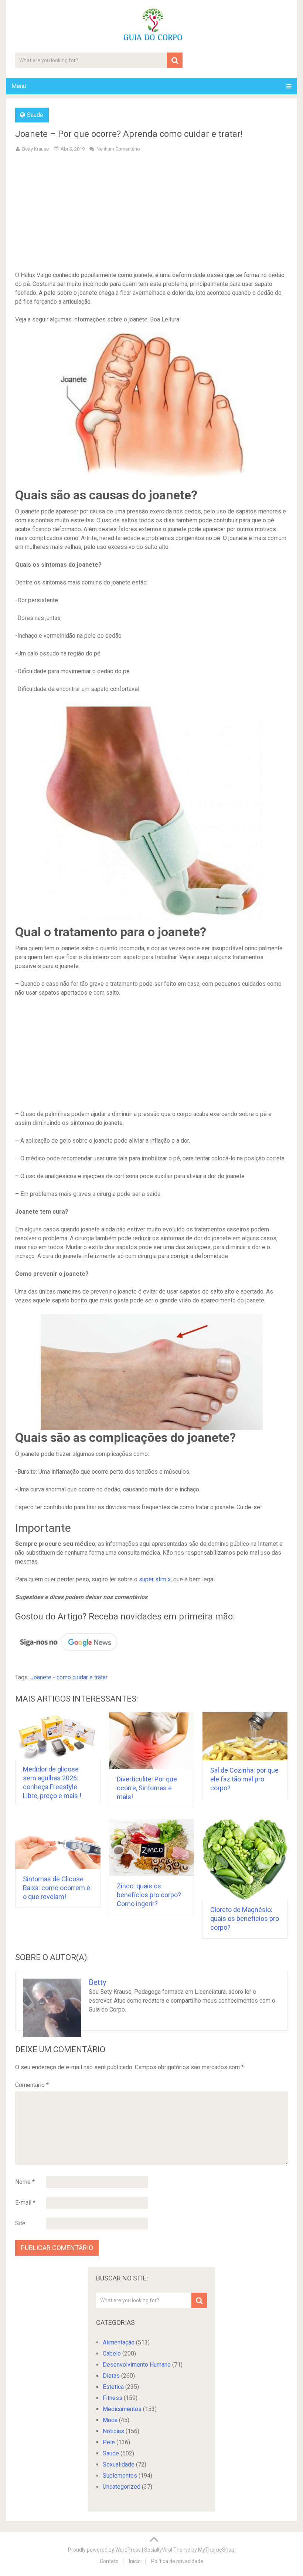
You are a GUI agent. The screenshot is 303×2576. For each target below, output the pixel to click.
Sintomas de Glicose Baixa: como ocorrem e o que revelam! (57, 1888)
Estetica (113, 2387)
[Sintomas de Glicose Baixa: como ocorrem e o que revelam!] (58, 1844)
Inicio (135, 2561)
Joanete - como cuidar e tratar (69, 1677)
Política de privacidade (177, 2561)
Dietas (111, 2376)
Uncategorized (122, 2487)
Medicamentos (122, 2409)
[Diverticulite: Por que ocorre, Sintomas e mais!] (152, 1741)
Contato (109, 2561)
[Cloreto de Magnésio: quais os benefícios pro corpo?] (245, 1859)
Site (20, 2223)
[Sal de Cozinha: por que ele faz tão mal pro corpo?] (245, 1737)
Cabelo (112, 2354)
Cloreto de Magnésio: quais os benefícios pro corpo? (245, 1918)
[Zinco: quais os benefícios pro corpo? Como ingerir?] (152, 1848)
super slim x (155, 1579)
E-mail (25, 2203)
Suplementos (120, 2476)
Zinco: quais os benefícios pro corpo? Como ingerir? (149, 1895)
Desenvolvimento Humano (137, 2365)
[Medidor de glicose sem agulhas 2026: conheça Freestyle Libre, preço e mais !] (58, 1736)
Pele (109, 2442)
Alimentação (119, 2342)
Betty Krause (35, 149)
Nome (25, 2182)
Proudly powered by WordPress (104, 2550)
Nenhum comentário (118, 149)
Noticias (113, 2431)
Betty (97, 1982)
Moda (110, 2420)
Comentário (32, 2085)
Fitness (113, 2398)
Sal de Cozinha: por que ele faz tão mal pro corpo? (244, 1779)
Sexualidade (119, 2464)
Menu (19, 86)
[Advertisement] (152, 213)
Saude (35, 115)
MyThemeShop (216, 2550)
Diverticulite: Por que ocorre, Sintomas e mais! (147, 1788)
